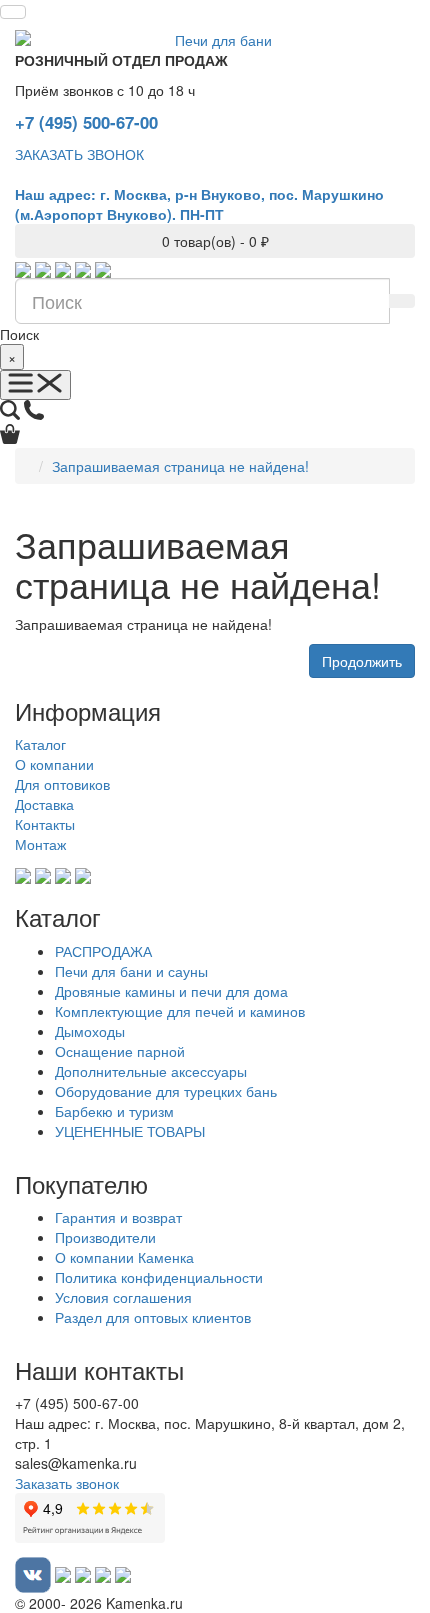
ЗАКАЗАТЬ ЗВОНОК (79, 154)
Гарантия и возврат (118, 1217)
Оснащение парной (120, 1051)
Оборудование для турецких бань (166, 1091)
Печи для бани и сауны (131, 971)
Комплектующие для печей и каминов (180, 1011)
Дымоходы (90, 1031)
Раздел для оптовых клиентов (153, 1317)
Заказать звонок (67, 1483)
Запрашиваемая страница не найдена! (180, 466)
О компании (54, 764)
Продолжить (362, 661)
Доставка (44, 804)
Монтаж (40, 844)
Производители (105, 1237)
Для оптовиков (62, 784)
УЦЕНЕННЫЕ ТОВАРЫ (130, 1131)
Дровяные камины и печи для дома (171, 991)
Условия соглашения (123, 1297)
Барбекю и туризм (114, 1111)
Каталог (40, 744)
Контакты (45, 824)
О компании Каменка (124, 1257)
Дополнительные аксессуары (151, 1071)
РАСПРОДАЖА (103, 951)
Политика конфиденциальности (159, 1277)
